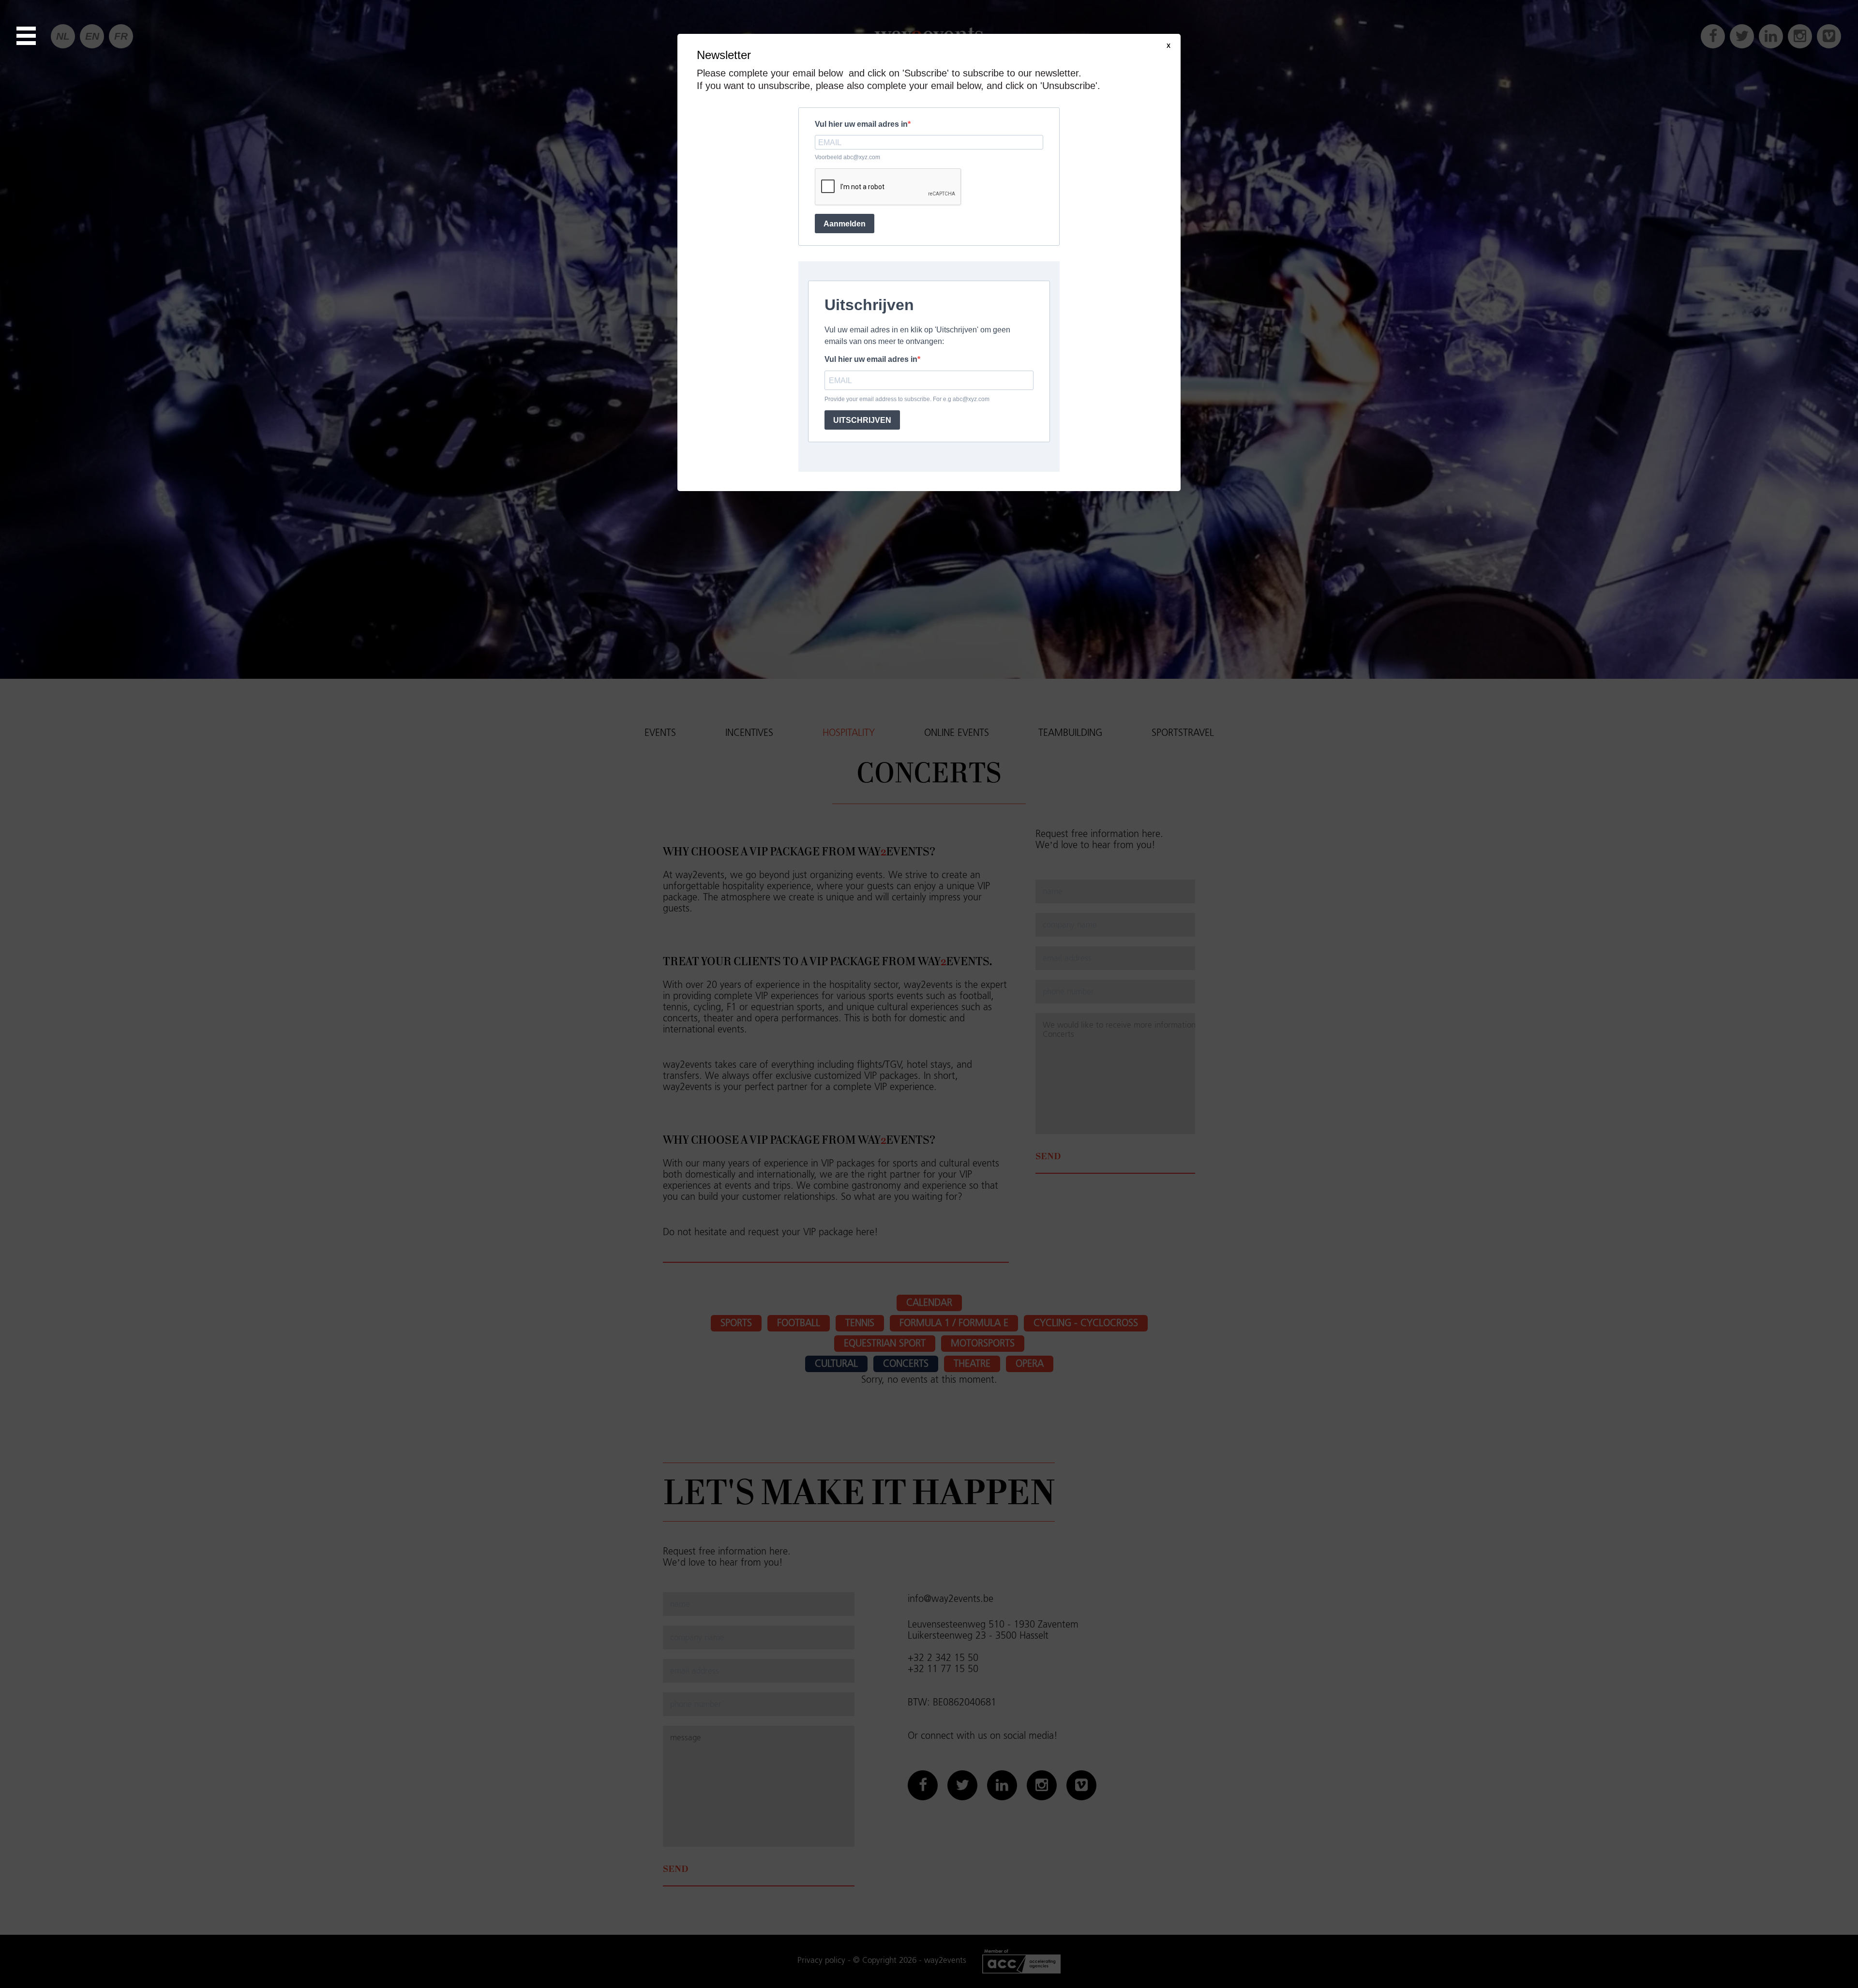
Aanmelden (845, 224)
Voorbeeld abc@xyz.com (847, 157)
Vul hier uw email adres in (861, 124)
